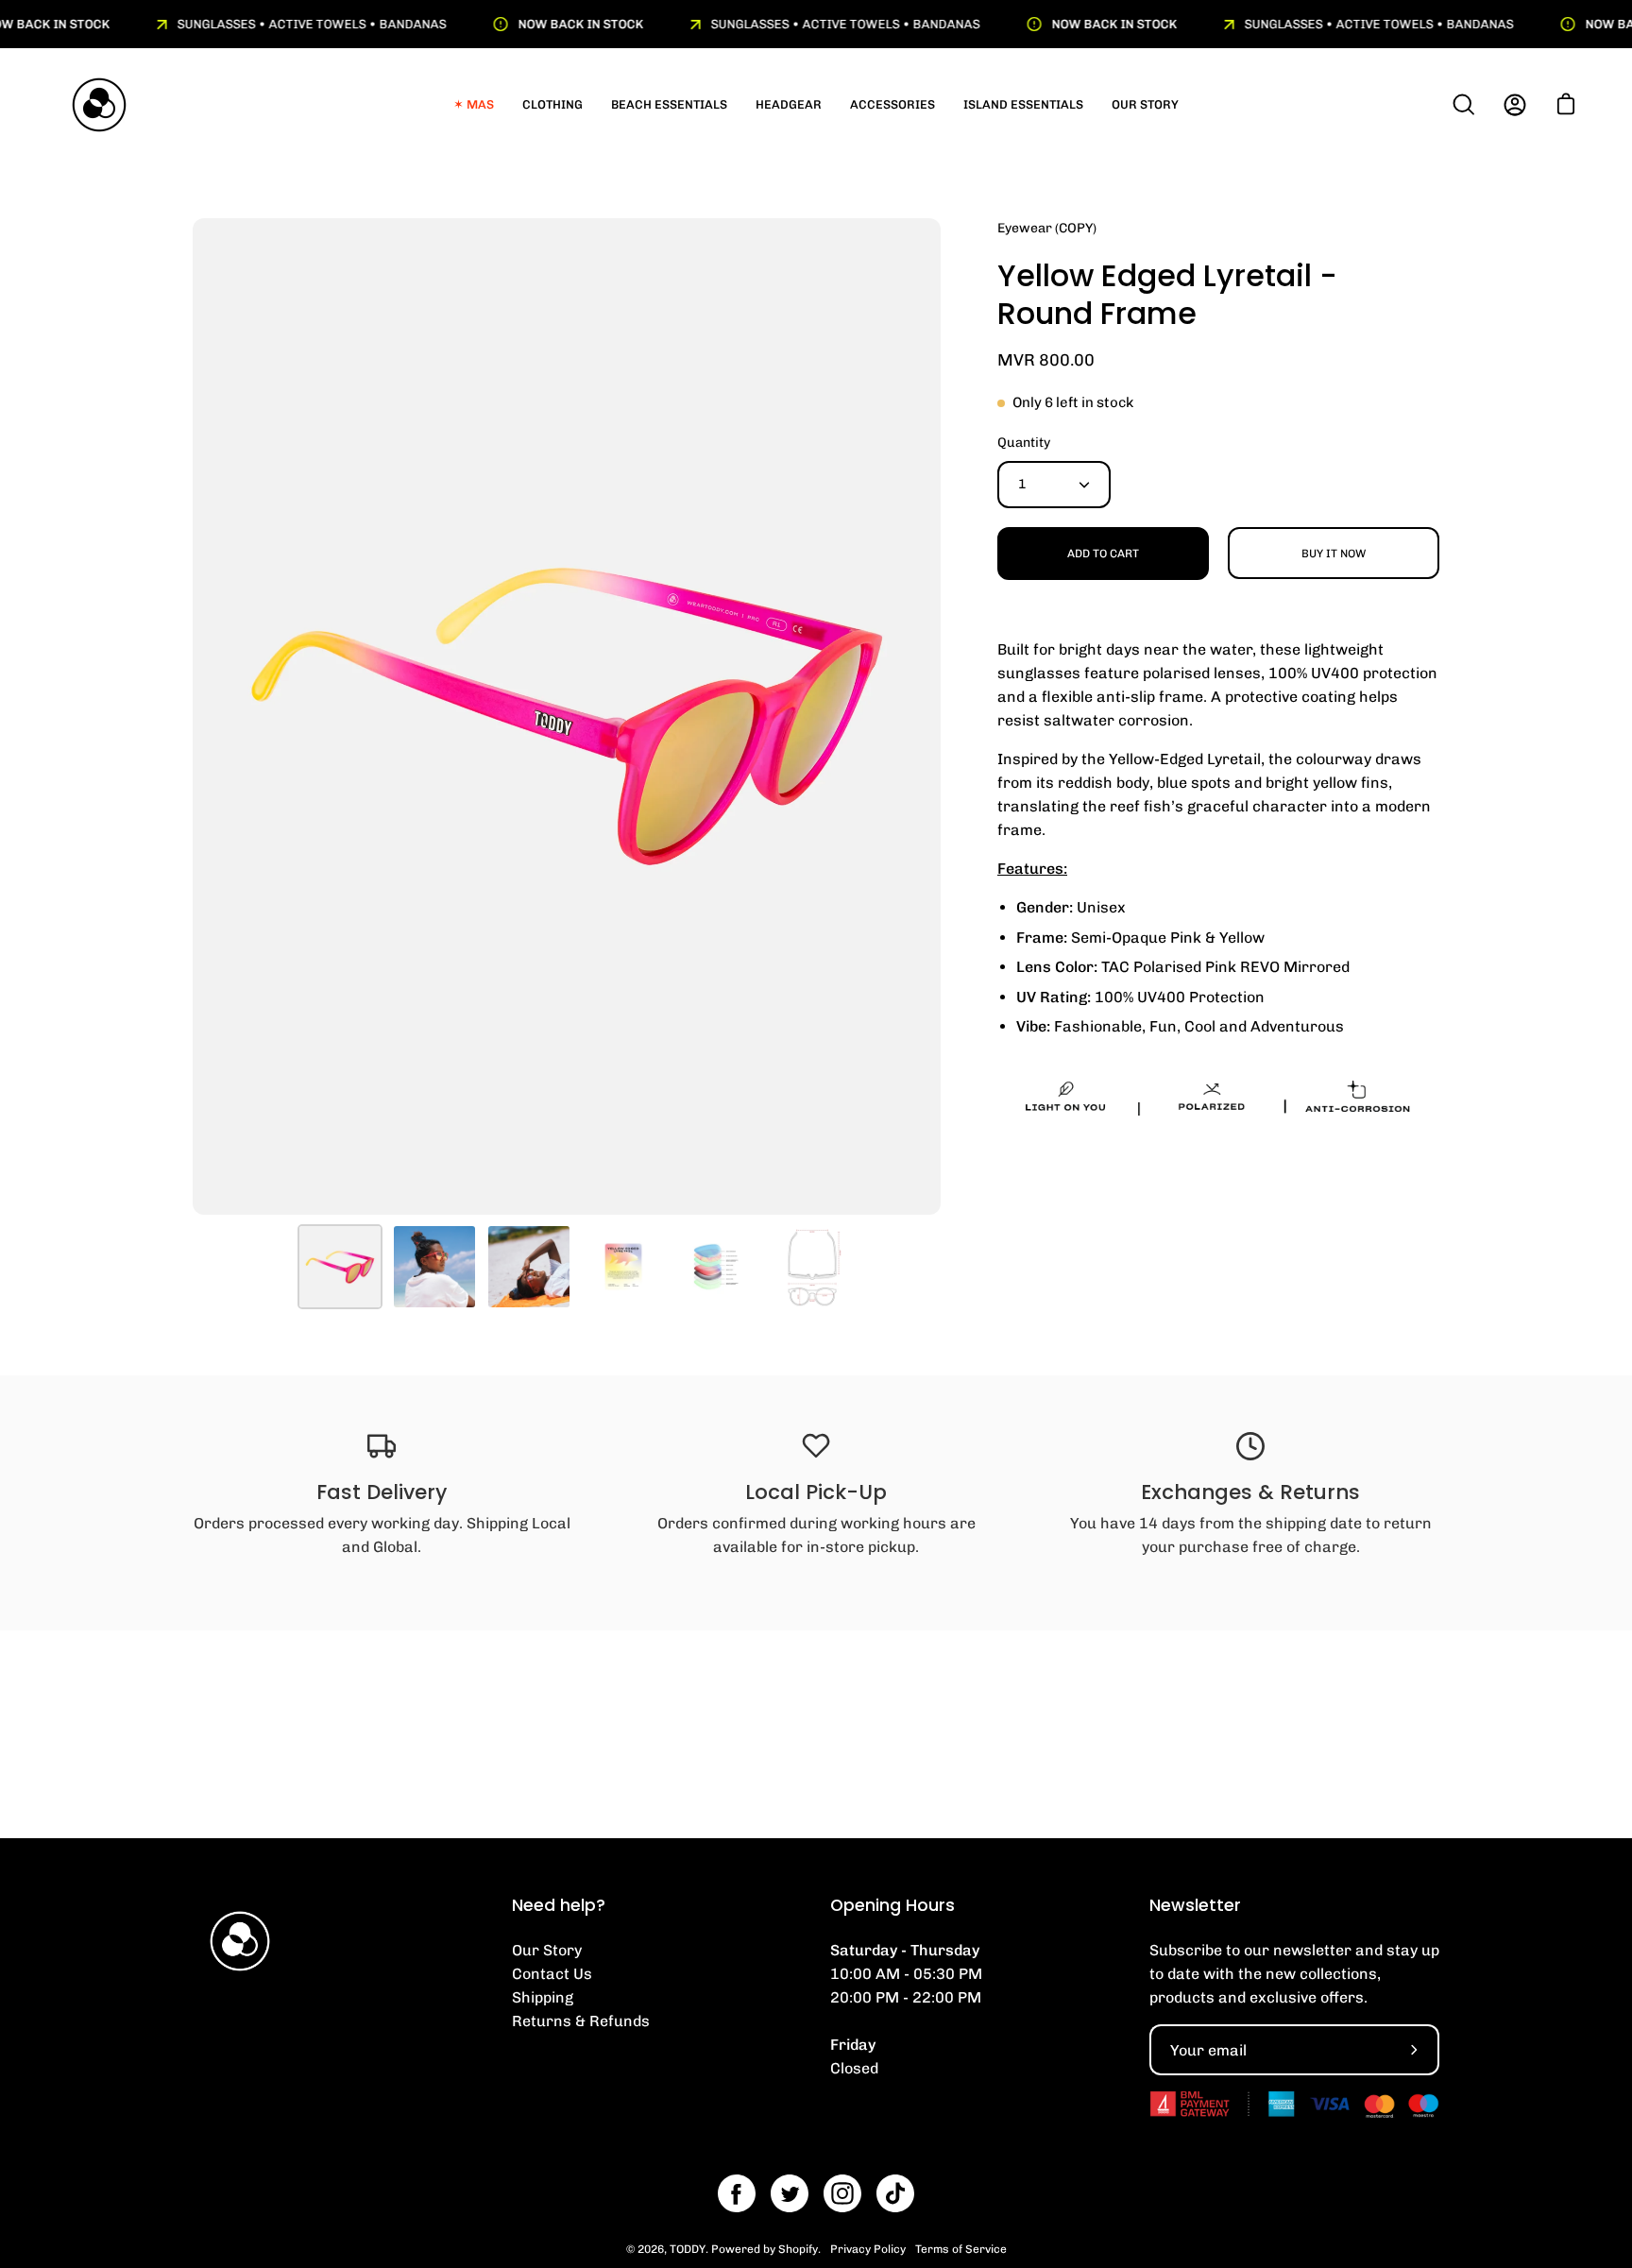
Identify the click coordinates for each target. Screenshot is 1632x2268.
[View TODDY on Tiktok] (895, 2193)
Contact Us (552, 1974)
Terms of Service (961, 2249)
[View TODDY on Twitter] (790, 2193)
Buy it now (1334, 554)
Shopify (798, 2249)
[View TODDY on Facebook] (737, 2193)
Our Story (547, 1950)
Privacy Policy (868, 2249)
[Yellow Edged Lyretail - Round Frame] (340, 1267)
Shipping (543, 1997)
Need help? (559, 1905)
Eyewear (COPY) (1047, 228)
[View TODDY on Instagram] (842, 2193)
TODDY (688, 2249)
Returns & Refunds (581, 2021)
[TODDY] (99, 105)
